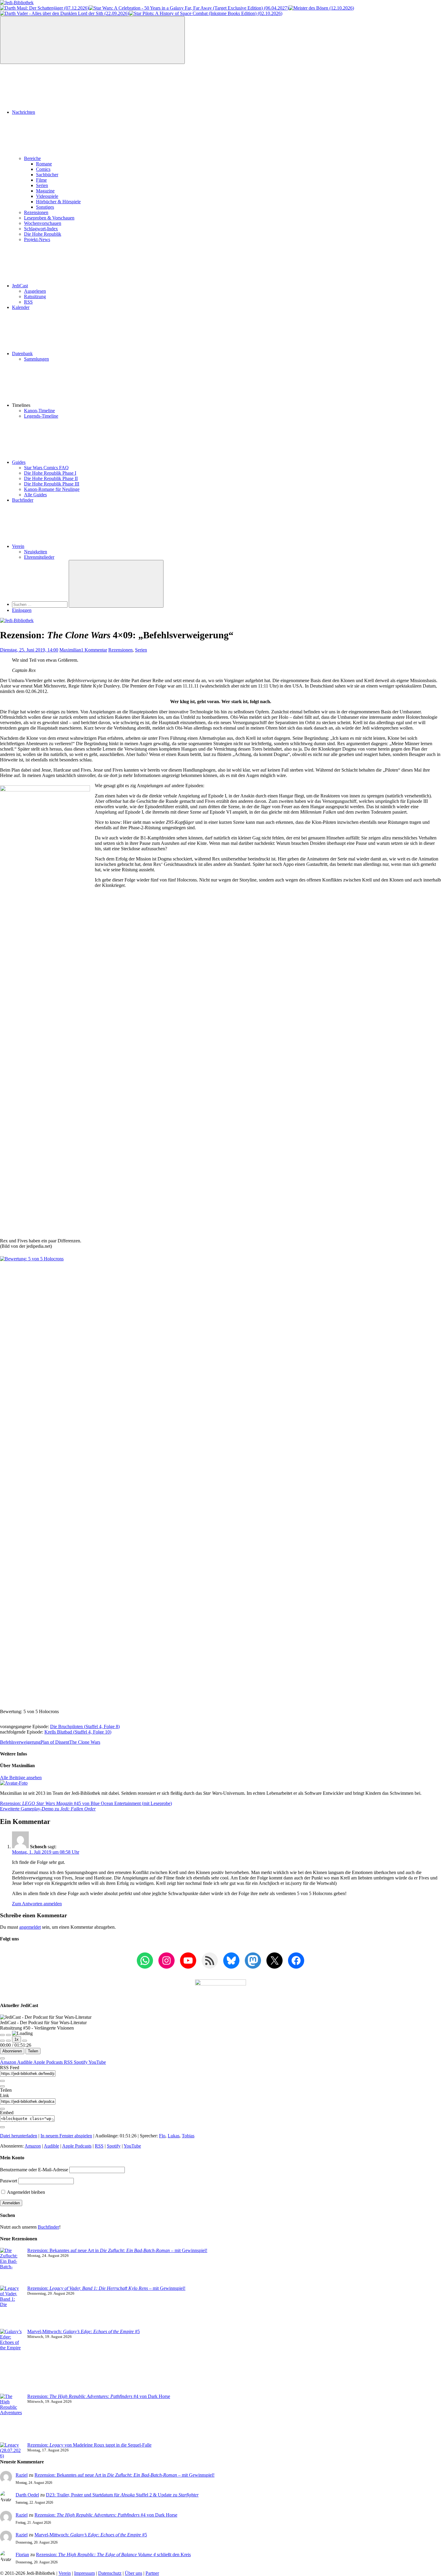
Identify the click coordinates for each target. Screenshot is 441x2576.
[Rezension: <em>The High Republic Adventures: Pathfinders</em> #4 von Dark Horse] (11, 2418)
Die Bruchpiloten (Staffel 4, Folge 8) (85, 1726)
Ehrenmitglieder (39, 557)
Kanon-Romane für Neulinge (52, 489)
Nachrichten (24, 112)
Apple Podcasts (49, 2062)
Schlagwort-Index (41, 229)
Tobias (188, 2136)
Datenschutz (110, 2573)
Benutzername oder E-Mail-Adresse (34, 2170)
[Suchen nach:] (40, 604)
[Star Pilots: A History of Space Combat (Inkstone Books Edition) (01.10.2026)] (206, 13)
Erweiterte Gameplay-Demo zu (48, 1809)
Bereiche (32, 158)
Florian (22, 2555)
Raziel (22, 2475)
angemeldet (30, 1927)
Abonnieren (12, 2051)
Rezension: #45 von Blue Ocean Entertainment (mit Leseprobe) (86, 1803)
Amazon (9, 2062)
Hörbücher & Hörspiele (58, 202)
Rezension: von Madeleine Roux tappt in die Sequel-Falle (89, 2445)
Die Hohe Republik (43, 234)
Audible (25, 2062)
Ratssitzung (35, 296)
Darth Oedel (27, 2495)
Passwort (9, 2181)
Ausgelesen (35, 291)
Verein (18, 546)
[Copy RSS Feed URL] (2, 2081)
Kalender (21, 307)
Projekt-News (37, 239)
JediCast (20, 286)
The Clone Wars (85, 1742)
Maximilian (70, 650)
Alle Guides (35, 495)
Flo (162, 2136)
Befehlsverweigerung (20, 1742)
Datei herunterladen (19, 2136)
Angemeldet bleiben (25, 2192)
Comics (43, 169)
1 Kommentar (94, 650)
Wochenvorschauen (43, 223)
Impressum (84, 2573)
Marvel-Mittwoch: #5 (84, 2331)
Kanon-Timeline (39, 411)
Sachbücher (47, 175)
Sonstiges (45, 207)
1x (16, 2039)
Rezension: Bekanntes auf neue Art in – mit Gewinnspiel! (117, 2250)
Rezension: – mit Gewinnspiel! (106, 2288)
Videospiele (47, 196)
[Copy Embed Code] (2, 2127)
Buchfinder (23, 500)
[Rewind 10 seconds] (8, 2041)
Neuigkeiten (36, 552)
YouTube (97, 2062)
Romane (44, 164)
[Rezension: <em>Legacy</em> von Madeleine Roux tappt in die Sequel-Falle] (11, 2451)
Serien (42, 185)
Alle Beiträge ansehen (21, 1778)
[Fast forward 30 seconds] (25, 2041)
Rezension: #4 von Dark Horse (99, 2396)
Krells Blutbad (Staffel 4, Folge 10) (78, 1732)
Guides (19, 462)
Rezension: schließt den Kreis (113, 2555)
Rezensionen (36, 212)
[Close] (2, 2058)
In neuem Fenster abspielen (66, 2136)
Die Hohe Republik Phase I (50, 473)
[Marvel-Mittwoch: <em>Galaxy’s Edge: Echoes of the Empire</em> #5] (11, 2361)
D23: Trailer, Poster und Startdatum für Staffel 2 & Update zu (122, 2495)
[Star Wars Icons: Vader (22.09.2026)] (64, 13)
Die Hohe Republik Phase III (52, 484)
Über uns (133, 2573)
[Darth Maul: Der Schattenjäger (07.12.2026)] (44, 8)
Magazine (45, 191)
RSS (28, 302)
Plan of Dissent (55, 1742)
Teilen (33, 2051)
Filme (41, 180)
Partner (152, 2573)
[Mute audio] (2, 2041)
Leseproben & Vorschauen (49, 218)
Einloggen (22, 610)
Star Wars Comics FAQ (46, 468)
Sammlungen (36, 359)
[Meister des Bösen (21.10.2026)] (321, 8)
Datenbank (22, 354)
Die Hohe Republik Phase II (51, 478)
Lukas (174, 2136)
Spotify (81, 2062)
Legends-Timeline (41, 416)
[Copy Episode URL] (2, 2109)
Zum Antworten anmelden (37, 1904)
